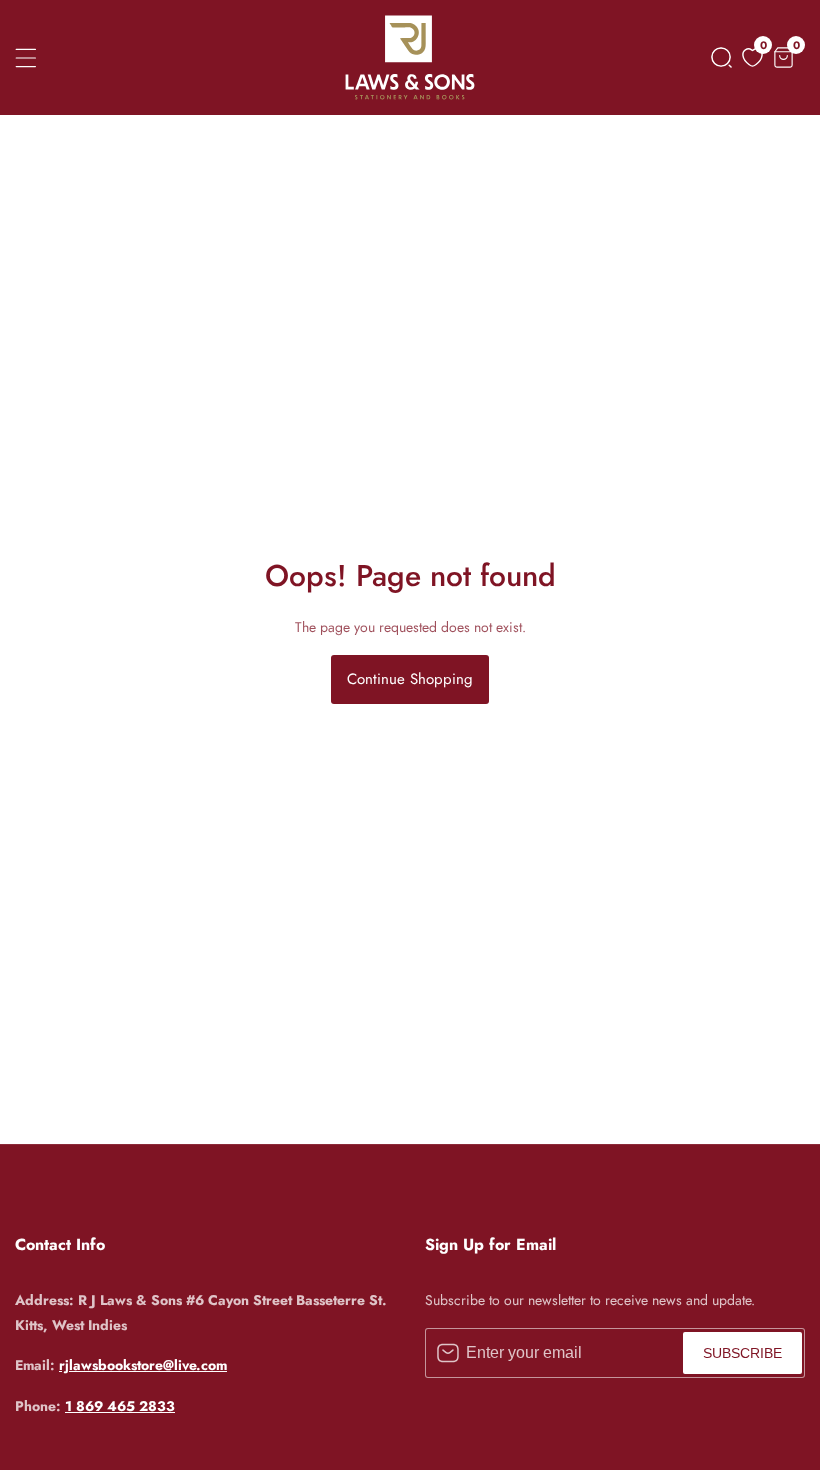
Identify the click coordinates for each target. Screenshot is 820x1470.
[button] (717, 57)
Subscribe (742, 1353)
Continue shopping (410, 679)
